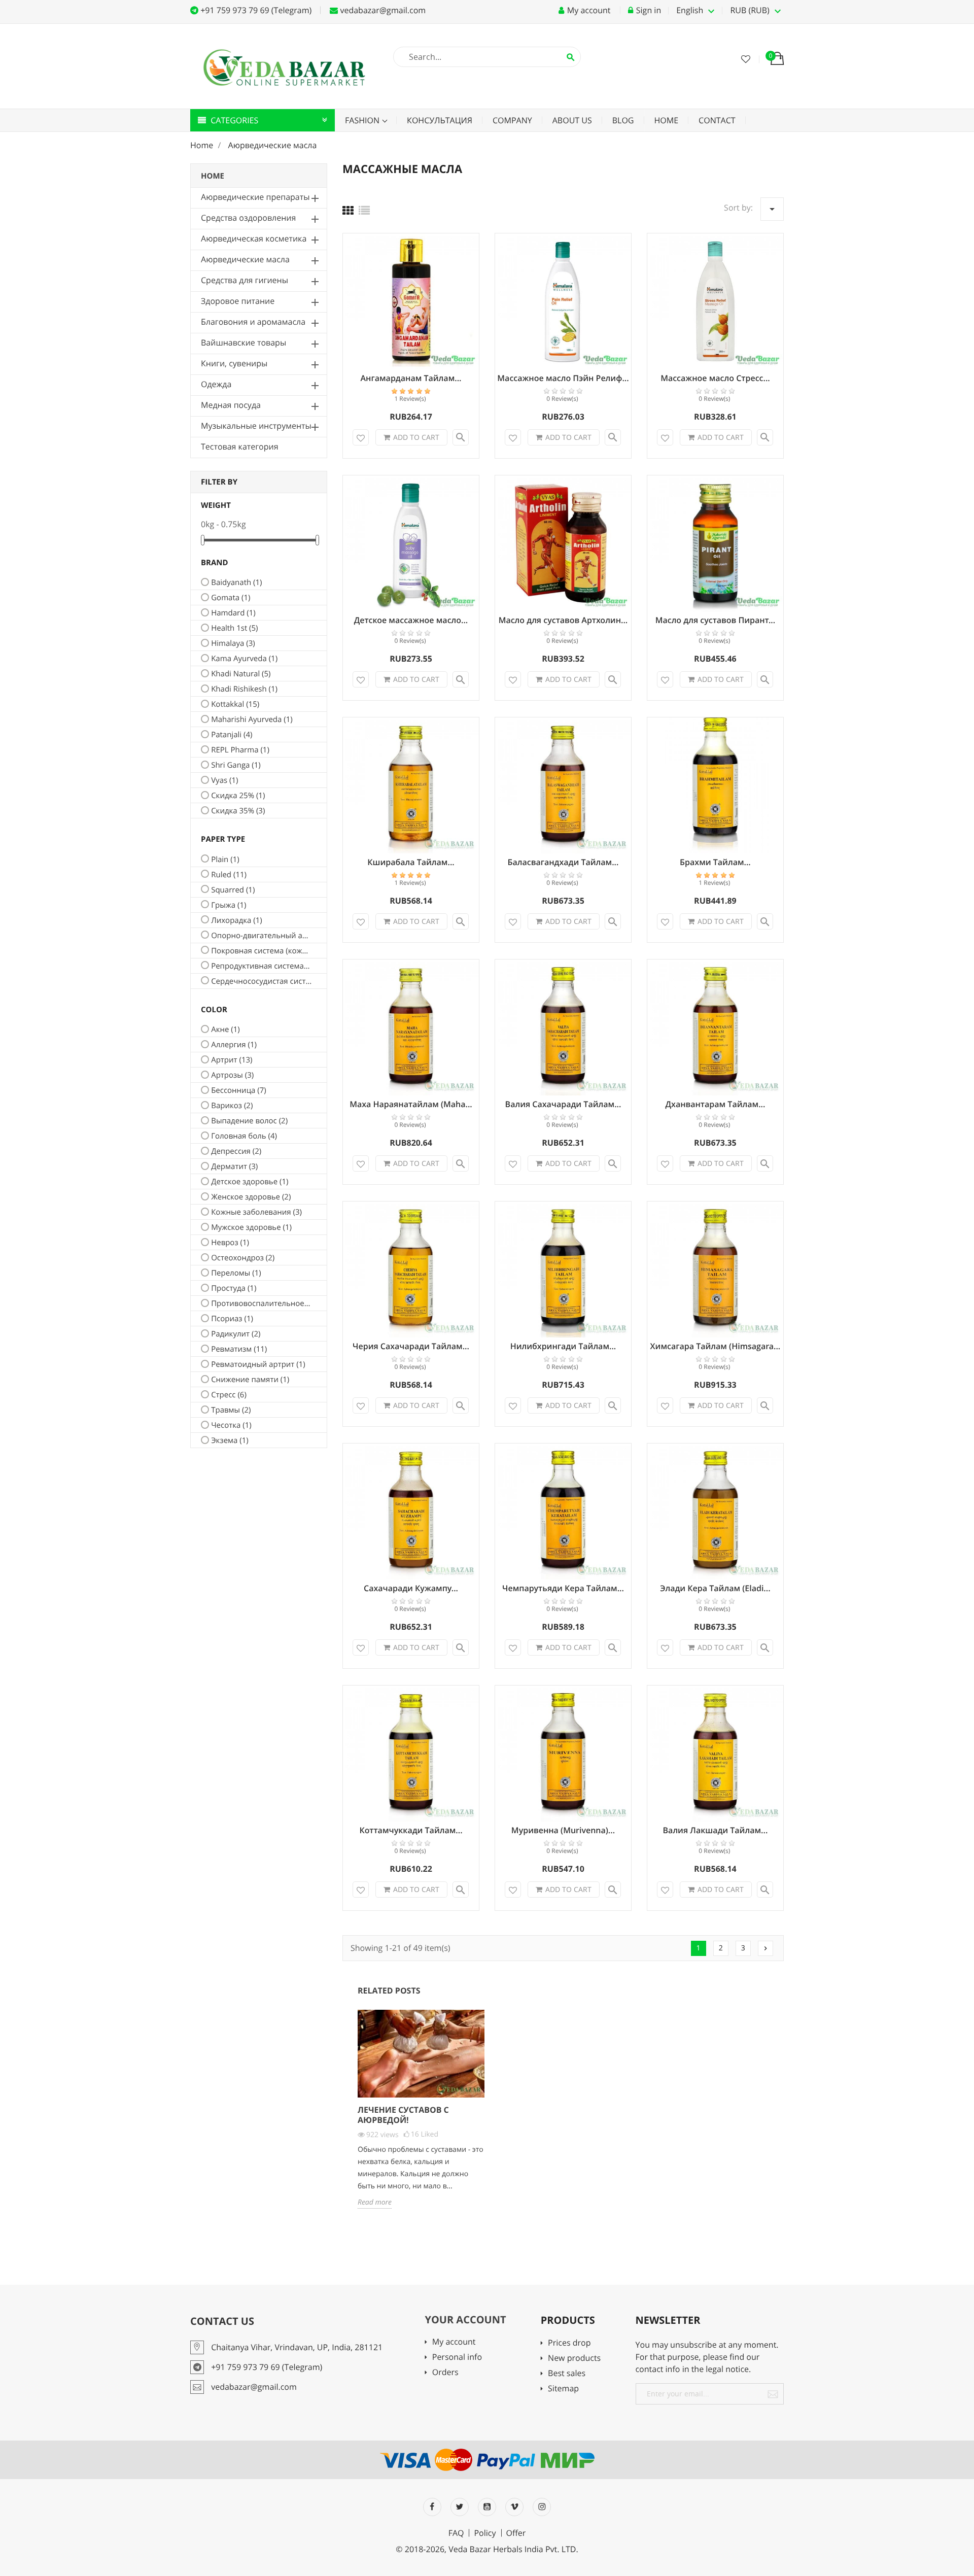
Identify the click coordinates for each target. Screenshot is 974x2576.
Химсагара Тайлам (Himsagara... (716, 1346)
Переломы (236, 1273)
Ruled (229, 875)
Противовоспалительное (261, 1303)
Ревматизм (239, 1349)
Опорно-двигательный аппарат (261, 936)
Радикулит (236, 1334)
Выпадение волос (249, 1121)
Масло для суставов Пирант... (716, 620)
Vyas (224, 780)
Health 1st (234, 628)
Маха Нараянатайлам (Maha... (411, 1104)
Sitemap (563, 2389)
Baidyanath (236, 582)
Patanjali (232, 735)
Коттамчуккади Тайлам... (411, 1830)
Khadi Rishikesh (244, 689)
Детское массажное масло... (411, 620)
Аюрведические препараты (255, 197)
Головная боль (244, 1136)
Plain (225, 860)
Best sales (567, 2374)
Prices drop (569, 2343)
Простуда (234, 1288)
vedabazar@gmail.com (382, 10)
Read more (375, 2202)
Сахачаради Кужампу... (411, 1588)
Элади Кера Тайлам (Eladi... (715, 1588)
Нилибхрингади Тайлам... (563, 1346)
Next (766, 1948)
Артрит (232, 1060)
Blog (623, 120)
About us (572, 120)
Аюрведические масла (245, 259)
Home (667, 120)
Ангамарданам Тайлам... (411, 378)
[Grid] (348, 211)
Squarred (233, 890)
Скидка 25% (238, 796)
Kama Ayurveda (244, 659)
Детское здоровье (250, 1182)
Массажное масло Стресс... (715, 378)
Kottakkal (235, 704)
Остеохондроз (243, 1258)
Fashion (363, 120)
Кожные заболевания (256, 1212)
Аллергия (234, 1045)
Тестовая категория (240, 446)
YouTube (487, 2507)
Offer (516, 2533)
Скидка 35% (238, 811)
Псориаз (232, 1319)
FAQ (456, 2533)
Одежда (216, 384)
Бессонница (239, 1090)
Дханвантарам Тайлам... (716, 1104)
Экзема (230, 1440)
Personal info (457, 2358)
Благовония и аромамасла (253, 322)
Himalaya (233, 643)
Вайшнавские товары (243, 342)
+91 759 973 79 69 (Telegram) (255, 10)
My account (454, 2342)
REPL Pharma (240, 750)
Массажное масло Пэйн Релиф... (563, 378)
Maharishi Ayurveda (252, 719)
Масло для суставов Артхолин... (563, 620)
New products (574, 2359)
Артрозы (232, 1075)
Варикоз (232, 1106)
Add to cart (416, 437)
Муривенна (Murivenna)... (563, 1830)
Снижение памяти (250, 1380)
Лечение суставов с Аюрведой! (403, 2115)
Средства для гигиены (245, 280)
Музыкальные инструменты (256, 426)
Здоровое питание (238, 301)
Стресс (229, 1395)
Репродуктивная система (261, 966)
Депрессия (236, 1151)
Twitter (460, 2507)
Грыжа (229, 905)
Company (512, 120)
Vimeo (514, 2507)
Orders (445, 2373)
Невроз (230, 1243)
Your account (465, 2320)
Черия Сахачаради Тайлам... (411, 1346)
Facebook (432, 2507)
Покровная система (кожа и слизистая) (261, 951)
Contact (717, 120)
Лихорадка (237, 920)
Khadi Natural (241, 674)
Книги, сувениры (234, 363)
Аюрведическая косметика (254, 238)
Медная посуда (231, 405)
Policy (485, 2533)
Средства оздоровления (248, 218)
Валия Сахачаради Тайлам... (563, 1104)
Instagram (542, 2507)
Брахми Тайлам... (715, 862)
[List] (364, 211)
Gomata (231, 598)
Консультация (440, 120)
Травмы (231, 1410)
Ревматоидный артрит (258, 1364)
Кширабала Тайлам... (411, 862)
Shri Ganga (236, 765)
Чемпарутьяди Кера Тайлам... (563, 1588)
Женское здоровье (251, 1197)
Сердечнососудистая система (261, 981)
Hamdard (233, 613)
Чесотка (231, 1425)
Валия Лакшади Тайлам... (716, 1830)
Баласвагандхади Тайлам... (563, 862)
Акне (225, 1029)
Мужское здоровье (251, 1227)
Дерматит (234, 1166)
